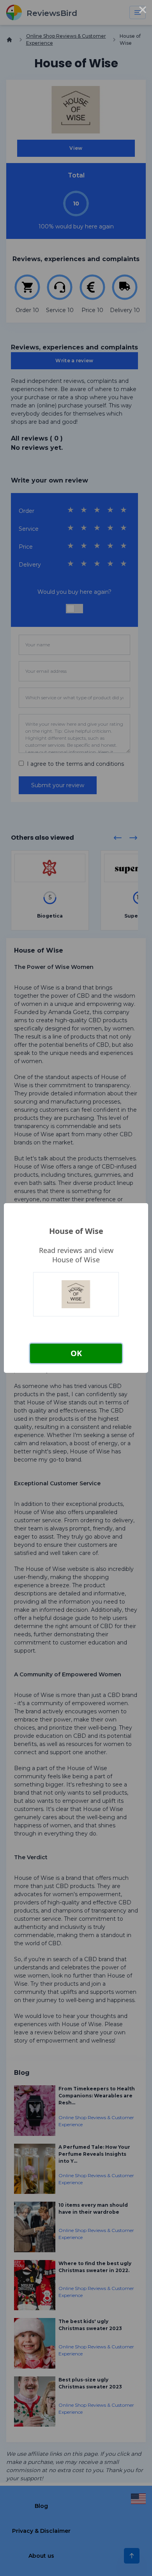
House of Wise (76, 1231)
